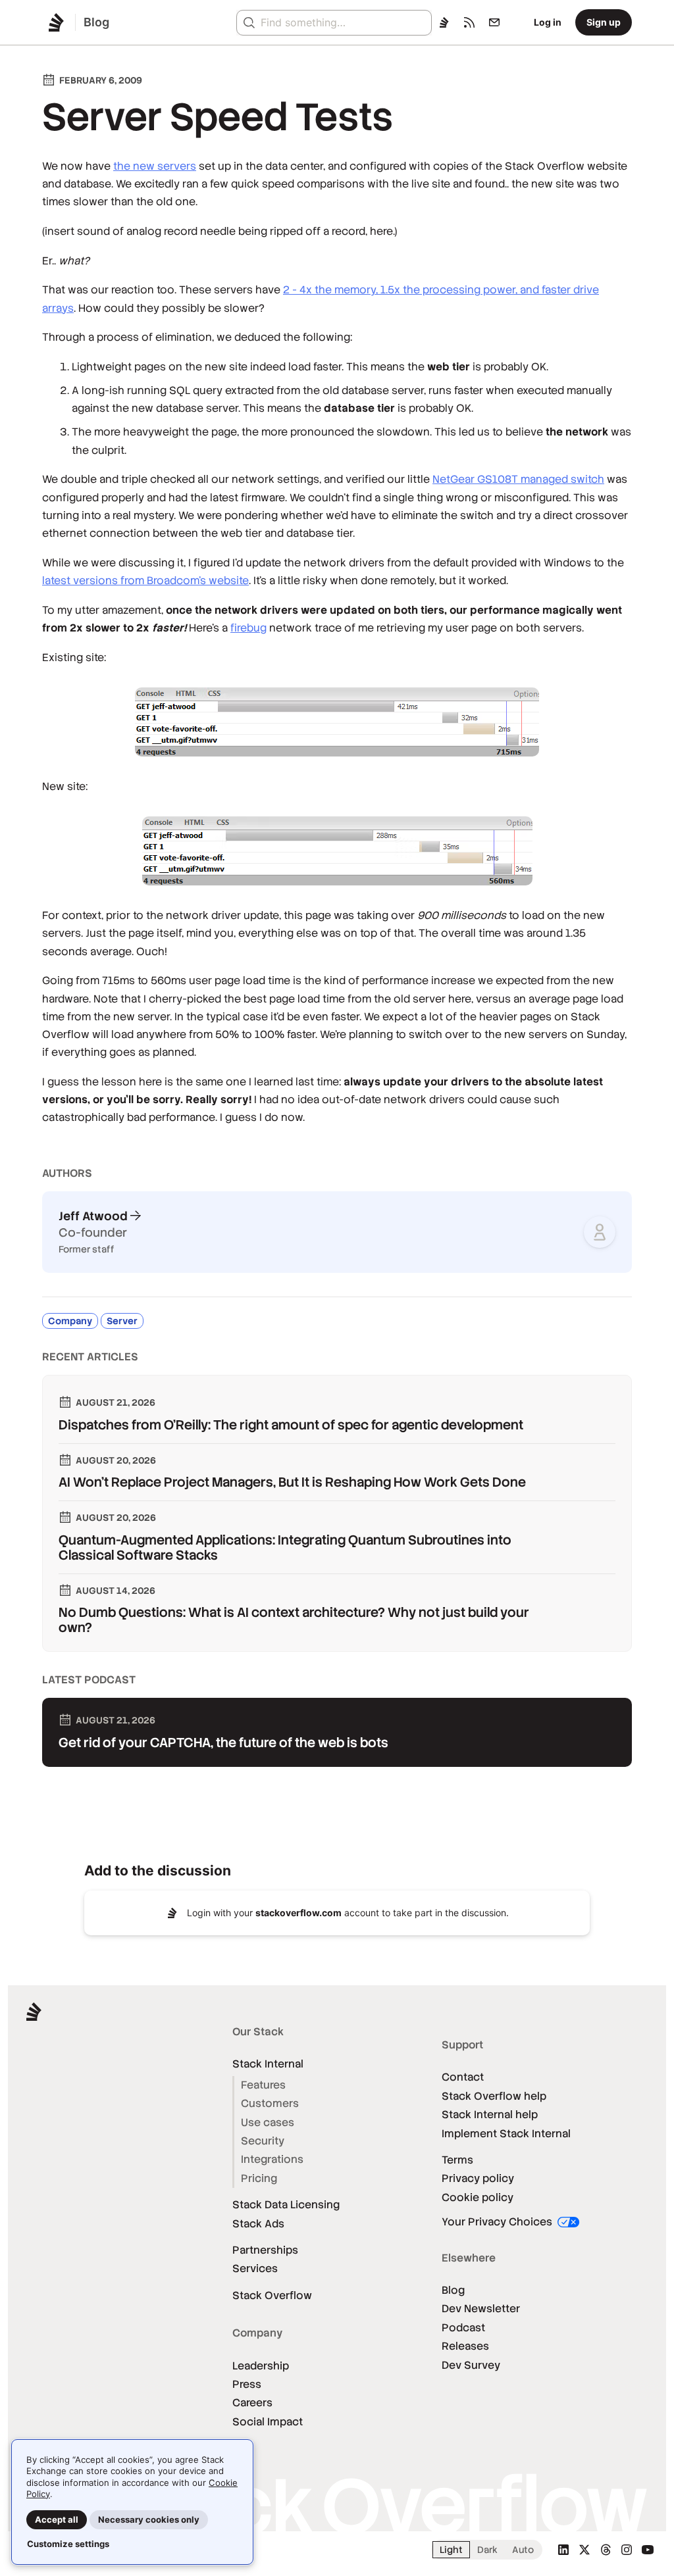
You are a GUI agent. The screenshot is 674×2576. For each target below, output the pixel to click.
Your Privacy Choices (498, 2222)
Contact (463, 2077)
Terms (457, 2160)
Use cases (268, 2122)
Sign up (604, 22)
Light (451, 2550)
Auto (523, 2550)
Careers (252, 2403)
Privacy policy (478, 2178)
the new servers (155, 166)
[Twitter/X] (584, 2550)
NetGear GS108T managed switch (518, 479)
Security (263, 2141)
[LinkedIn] (563, 2550)
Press (247, 2384)
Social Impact (268, 2422)
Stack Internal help (490, 2115)
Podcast (463, 2328)
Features (263, 2085)
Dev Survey (471, 2365)
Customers (270, 2103)
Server (122, 1321)
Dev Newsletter (481, 2309)
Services (255, 2268)
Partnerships (265, 2250)
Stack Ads (258, 2224)
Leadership (261, 2366)
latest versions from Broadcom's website (145, 581)
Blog (453, 2290)
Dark (487, 2550)
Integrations (272, 2159)
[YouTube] (648, 2550)
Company (70, 1321)
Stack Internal (268, 2064)
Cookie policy (478, 2197)
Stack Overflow (272, 2295)
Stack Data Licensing (286, 2205)
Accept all (57, 2519)
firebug (248, 628)
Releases (465, 2346)
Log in (548, 22)
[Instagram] (627, 2550)
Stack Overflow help (494, 2096)
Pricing (259, 2178)
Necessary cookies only (149, 2519)
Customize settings (68, 2544)
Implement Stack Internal (506, 2134)
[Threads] (606, 2550)
